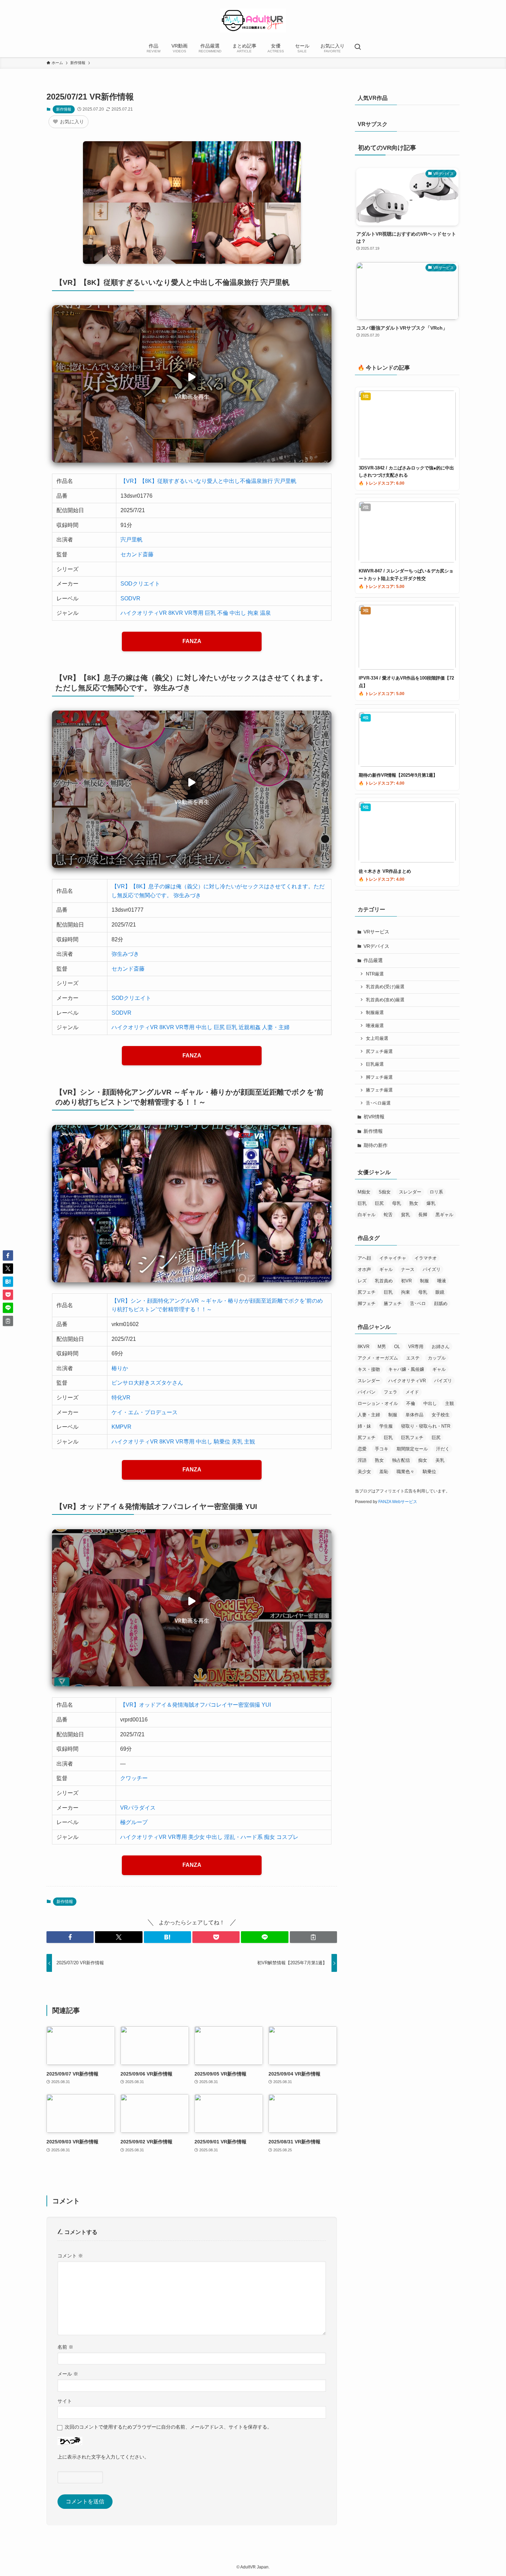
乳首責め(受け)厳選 (385, 987)
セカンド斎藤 (137, 554)
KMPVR (122, 1427)
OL (397, 1347)
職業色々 (405, 1472)
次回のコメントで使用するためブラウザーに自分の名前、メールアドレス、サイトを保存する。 (168, 2427)
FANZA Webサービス (398, 1502)
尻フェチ (367, 1292)
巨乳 (210, 613)
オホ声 (364, 1269)
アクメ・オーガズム (378, 1358)
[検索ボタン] (358, 48)
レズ (362, 1281)
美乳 (237, 1442)
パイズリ (432, 1269)
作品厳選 (373, 960)
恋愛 (362, 1449)
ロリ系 (436, 1192)
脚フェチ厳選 (379, 1077)
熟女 (414, 1203)
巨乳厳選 (375, 1064)
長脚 (423, 1215)
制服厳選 (375, 1013)
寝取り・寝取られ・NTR (426, 1426)
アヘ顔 (364, 1258)
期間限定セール (412, 1449)
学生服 (386, 1426)
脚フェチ (367, 1303)
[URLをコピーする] (313, 1937)
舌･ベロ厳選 (378, 1103)
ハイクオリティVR (144, 613)
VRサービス (376, 932)
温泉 (265, 613)
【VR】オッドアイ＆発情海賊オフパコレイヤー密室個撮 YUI (196, 1705)
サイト (65, 2401)
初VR (406, 1281)
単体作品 (414, 1415)
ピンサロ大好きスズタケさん (147, 1383)
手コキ (382, 1449)
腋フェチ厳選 (379, 1090)
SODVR (130, 598)
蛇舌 (388, 1215)
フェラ (391, 1392)
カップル (437, 1358)
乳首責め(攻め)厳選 (385, 1000)
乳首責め (384, 1281)
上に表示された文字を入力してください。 (103, 2457)
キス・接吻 (369, 1369)
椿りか (120, 1368)
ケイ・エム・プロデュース (145, 1412)
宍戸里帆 (131, 540)
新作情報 (64, 109)
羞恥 (384, 1472)
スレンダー (410, 1192)
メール (68, 2374)
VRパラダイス (138, 1808)
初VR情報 (374, 1117)
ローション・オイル (378, 1403)
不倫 (223, 613)
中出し (238, 613)
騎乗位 (222, 1442)
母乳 (397, 1203)
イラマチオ (426, 1258)
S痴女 (385, 1192)
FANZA (192, 641)
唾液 (442, 1281)
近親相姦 (250, 1027)
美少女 (197, 1837)
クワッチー (134, 1778)
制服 (424, 1281)
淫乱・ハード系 (243, 1837)
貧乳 (405, 1215)
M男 (382, 1347)
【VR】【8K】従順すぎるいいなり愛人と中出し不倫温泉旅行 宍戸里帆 (208, 481)
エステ (413, 1358)
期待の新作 (376, 1145)
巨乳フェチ (412, 1437)
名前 (65, 2347)
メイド (412, 1392)
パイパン (367, 1392)
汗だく (443, 1449)
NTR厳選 (375, 974)
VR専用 (194, 613)
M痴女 (364, 1192)
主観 (250, 1442)
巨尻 (219, 1027)
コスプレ (287, 1837)
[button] (70, 1937)
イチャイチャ (393, 1258)
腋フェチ (393, 1303)
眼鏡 (440, 1292)
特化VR (121, 1398)
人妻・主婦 (276, 1027)
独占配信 (401, 1460)
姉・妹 (364, 1426)
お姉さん (441, 1347)
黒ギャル (444, 1215)
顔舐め (441, 1303)
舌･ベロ (418, 1303)
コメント (70, 2256)
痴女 (270, 1837)
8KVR (176, 613)
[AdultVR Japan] (253, 20)
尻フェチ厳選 (379, 1052)
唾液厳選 (375, 1026)
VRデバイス (376, 946)
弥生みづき (125, 954)
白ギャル (367, 1215)
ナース (408, 1269)
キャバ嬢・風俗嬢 (406, 1369)
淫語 (362, 1460)
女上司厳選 (377, 1038)
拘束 (253, 613)
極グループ (134, 1822)
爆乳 (431, 1203)
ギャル (386, 1269)
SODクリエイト (140, 584)
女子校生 (441, 1415)
